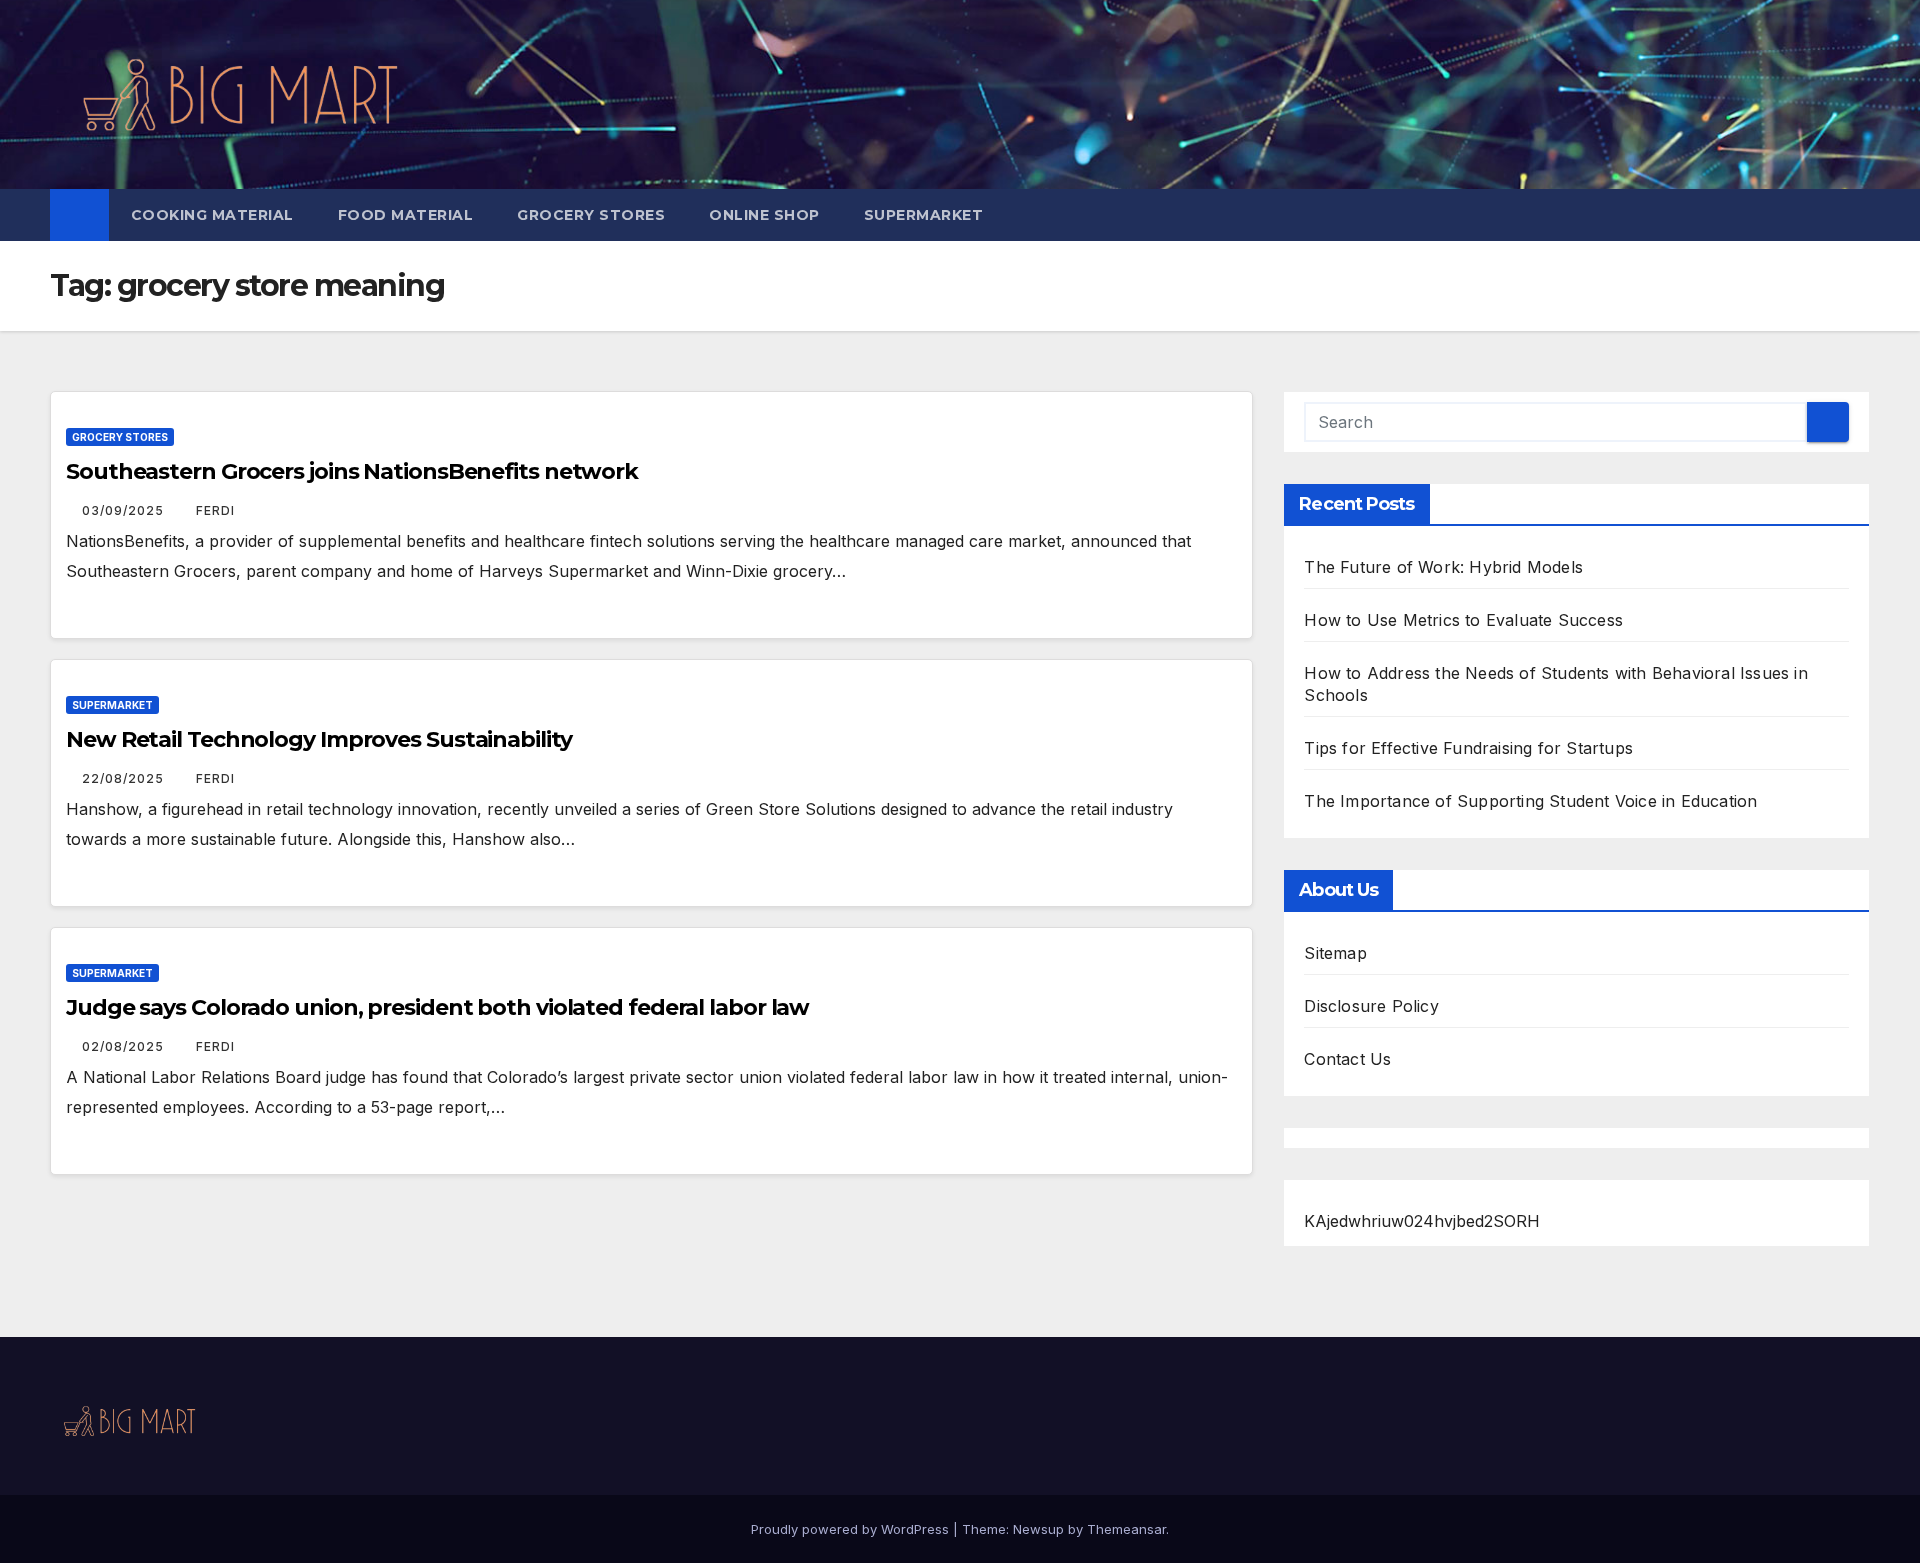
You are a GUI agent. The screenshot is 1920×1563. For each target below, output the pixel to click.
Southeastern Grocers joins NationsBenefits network (352, 471)
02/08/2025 (125, 1046)
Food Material (406, 215)
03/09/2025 (125, 510)
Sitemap (1335, 953)
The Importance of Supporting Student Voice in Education (1530, 801)
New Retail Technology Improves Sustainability (319, 739)
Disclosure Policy (1371, 1006)
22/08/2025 (125, 778)
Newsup (1038, 1529)
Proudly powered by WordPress (852, 1529)
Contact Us (1347, 1059)
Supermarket (924, 215)
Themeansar (1126, 1529)
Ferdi (215, 510)
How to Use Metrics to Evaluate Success (1463, 620)
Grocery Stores (591, 215)
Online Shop (764, 215)
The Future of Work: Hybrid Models (1443, 567)
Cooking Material (212, 215)
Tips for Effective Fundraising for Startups (1468, 748)
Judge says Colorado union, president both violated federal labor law (437, 1007)
